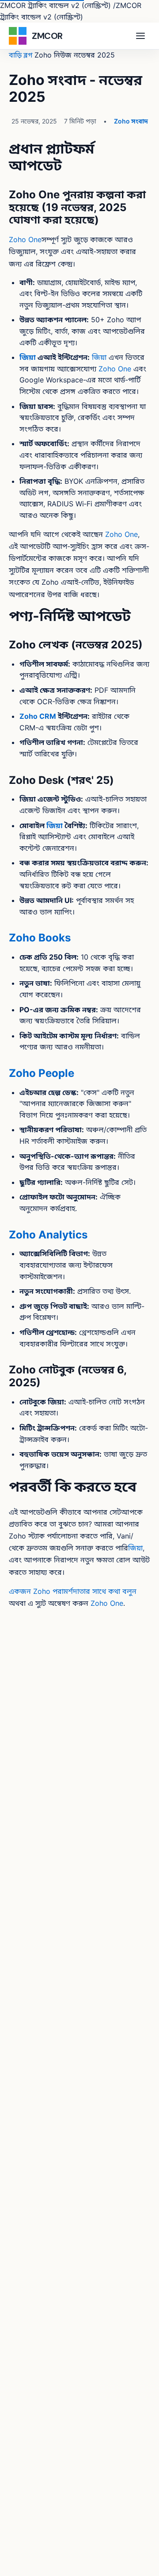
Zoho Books (40, 938)
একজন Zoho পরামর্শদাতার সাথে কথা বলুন (73, 1591)
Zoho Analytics (48, 1235)
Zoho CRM (38, 716)
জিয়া (28, 357)
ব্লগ (28, 55)
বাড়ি (15, 55)
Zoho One (25, 239)
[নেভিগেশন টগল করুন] (140, 36)
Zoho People (42, 1073)
